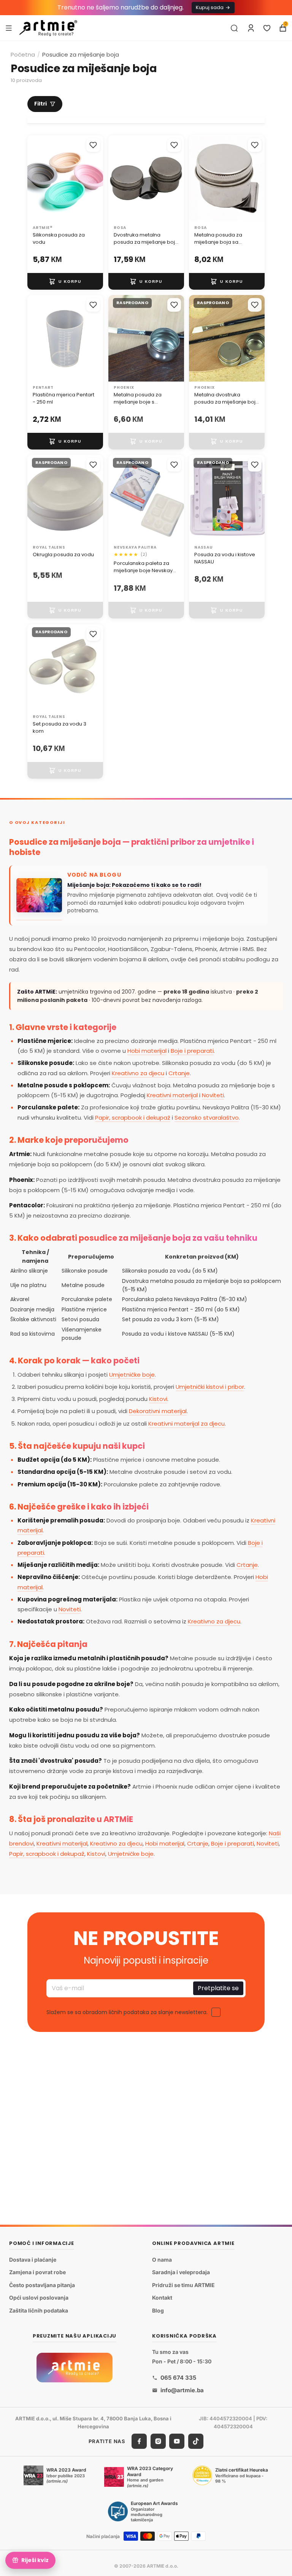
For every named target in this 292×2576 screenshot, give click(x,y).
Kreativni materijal (172, 1095)
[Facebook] (139, 2441)
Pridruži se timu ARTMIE (183, 2285)
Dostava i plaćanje (33, 2260)
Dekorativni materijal (158, 1411)
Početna (23, 54)
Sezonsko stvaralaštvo (207, 1118)
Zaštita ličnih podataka (39, 2310)
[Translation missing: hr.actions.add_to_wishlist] (93, 145)
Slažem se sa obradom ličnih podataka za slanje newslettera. (127, 2013)
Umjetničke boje (132, 1375)
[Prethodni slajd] (36, 178)
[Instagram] (158, 2441)
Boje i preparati (192, 1051)
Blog (158, 2310)
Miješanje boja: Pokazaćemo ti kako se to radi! (134, 885)
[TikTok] (196, 2441)
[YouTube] (177, 2441)
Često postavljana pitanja (42, 2285)
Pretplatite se (218, 1988)
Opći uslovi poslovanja (39, 2298)
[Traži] (234, 28)
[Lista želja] (267, 28)
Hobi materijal (147, 1051)
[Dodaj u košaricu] (65, 281)
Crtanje (179, 1073)
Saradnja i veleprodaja (181, 2272)
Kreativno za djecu (138, 1073)
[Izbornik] (9, 28)
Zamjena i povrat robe (37, 2272)
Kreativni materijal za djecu (186, 1424)
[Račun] (251, 28)
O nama (162, 2260)
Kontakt (162, 2298)
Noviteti (213, 1095)
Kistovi (158, 1399)
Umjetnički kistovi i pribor (210, 1387)
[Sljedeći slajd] (95, 178)
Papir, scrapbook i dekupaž (133, 1118)
